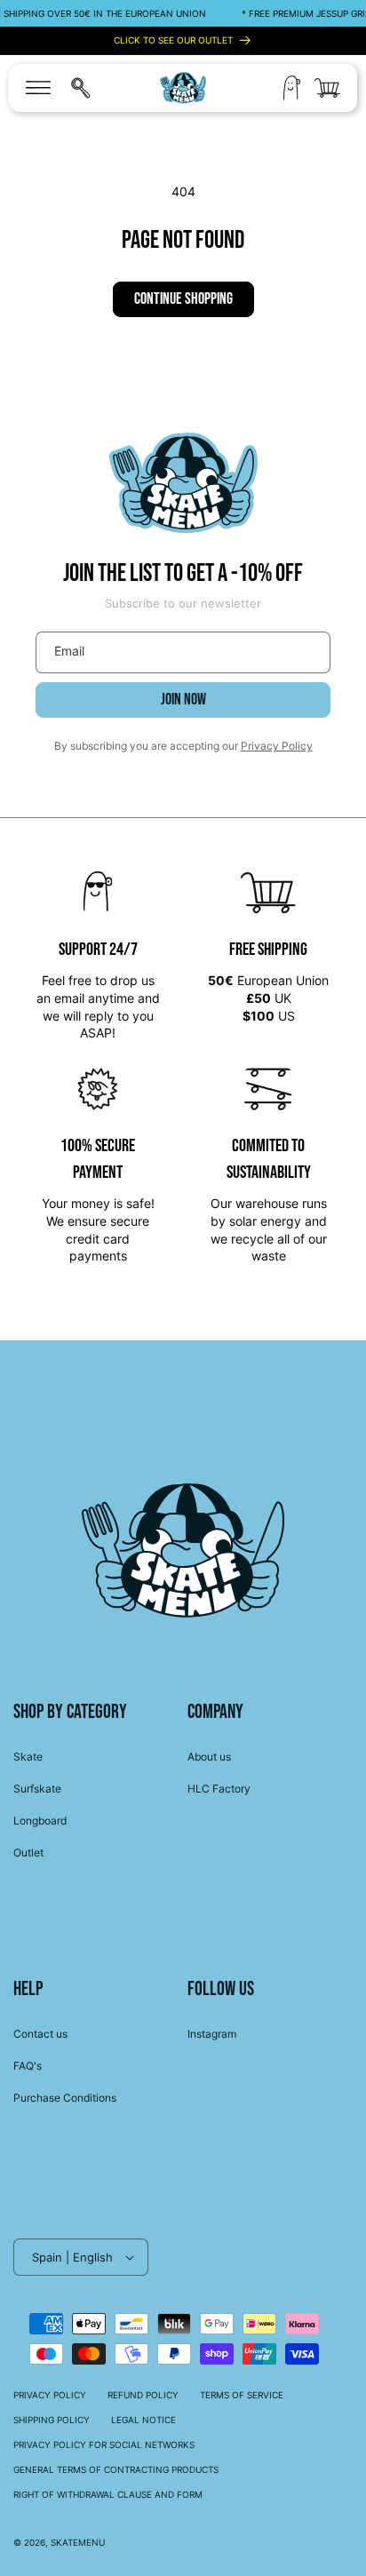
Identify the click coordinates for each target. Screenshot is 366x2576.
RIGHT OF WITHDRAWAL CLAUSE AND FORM (108, 2494)
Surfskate (37, 1789)
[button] (38, 88)
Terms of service (242, 2395)
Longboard (40, 1821)
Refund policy (143, 2395)
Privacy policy (50, 2395)
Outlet (28, 1852)
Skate (28, 1757)
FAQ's (28, 2066)
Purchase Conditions (65, 2098)
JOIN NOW (183, 700)
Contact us (40, 2034)
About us (209, 1757)
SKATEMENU (78, 2542)
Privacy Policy (277, 746)
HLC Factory (219, 1789)
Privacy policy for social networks (104, 2445)
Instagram (212, 2034)
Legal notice (143, 2420)
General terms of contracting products (116, 2469)
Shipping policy (52, 2420)
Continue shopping (183, 299)
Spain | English (72, 2257)
